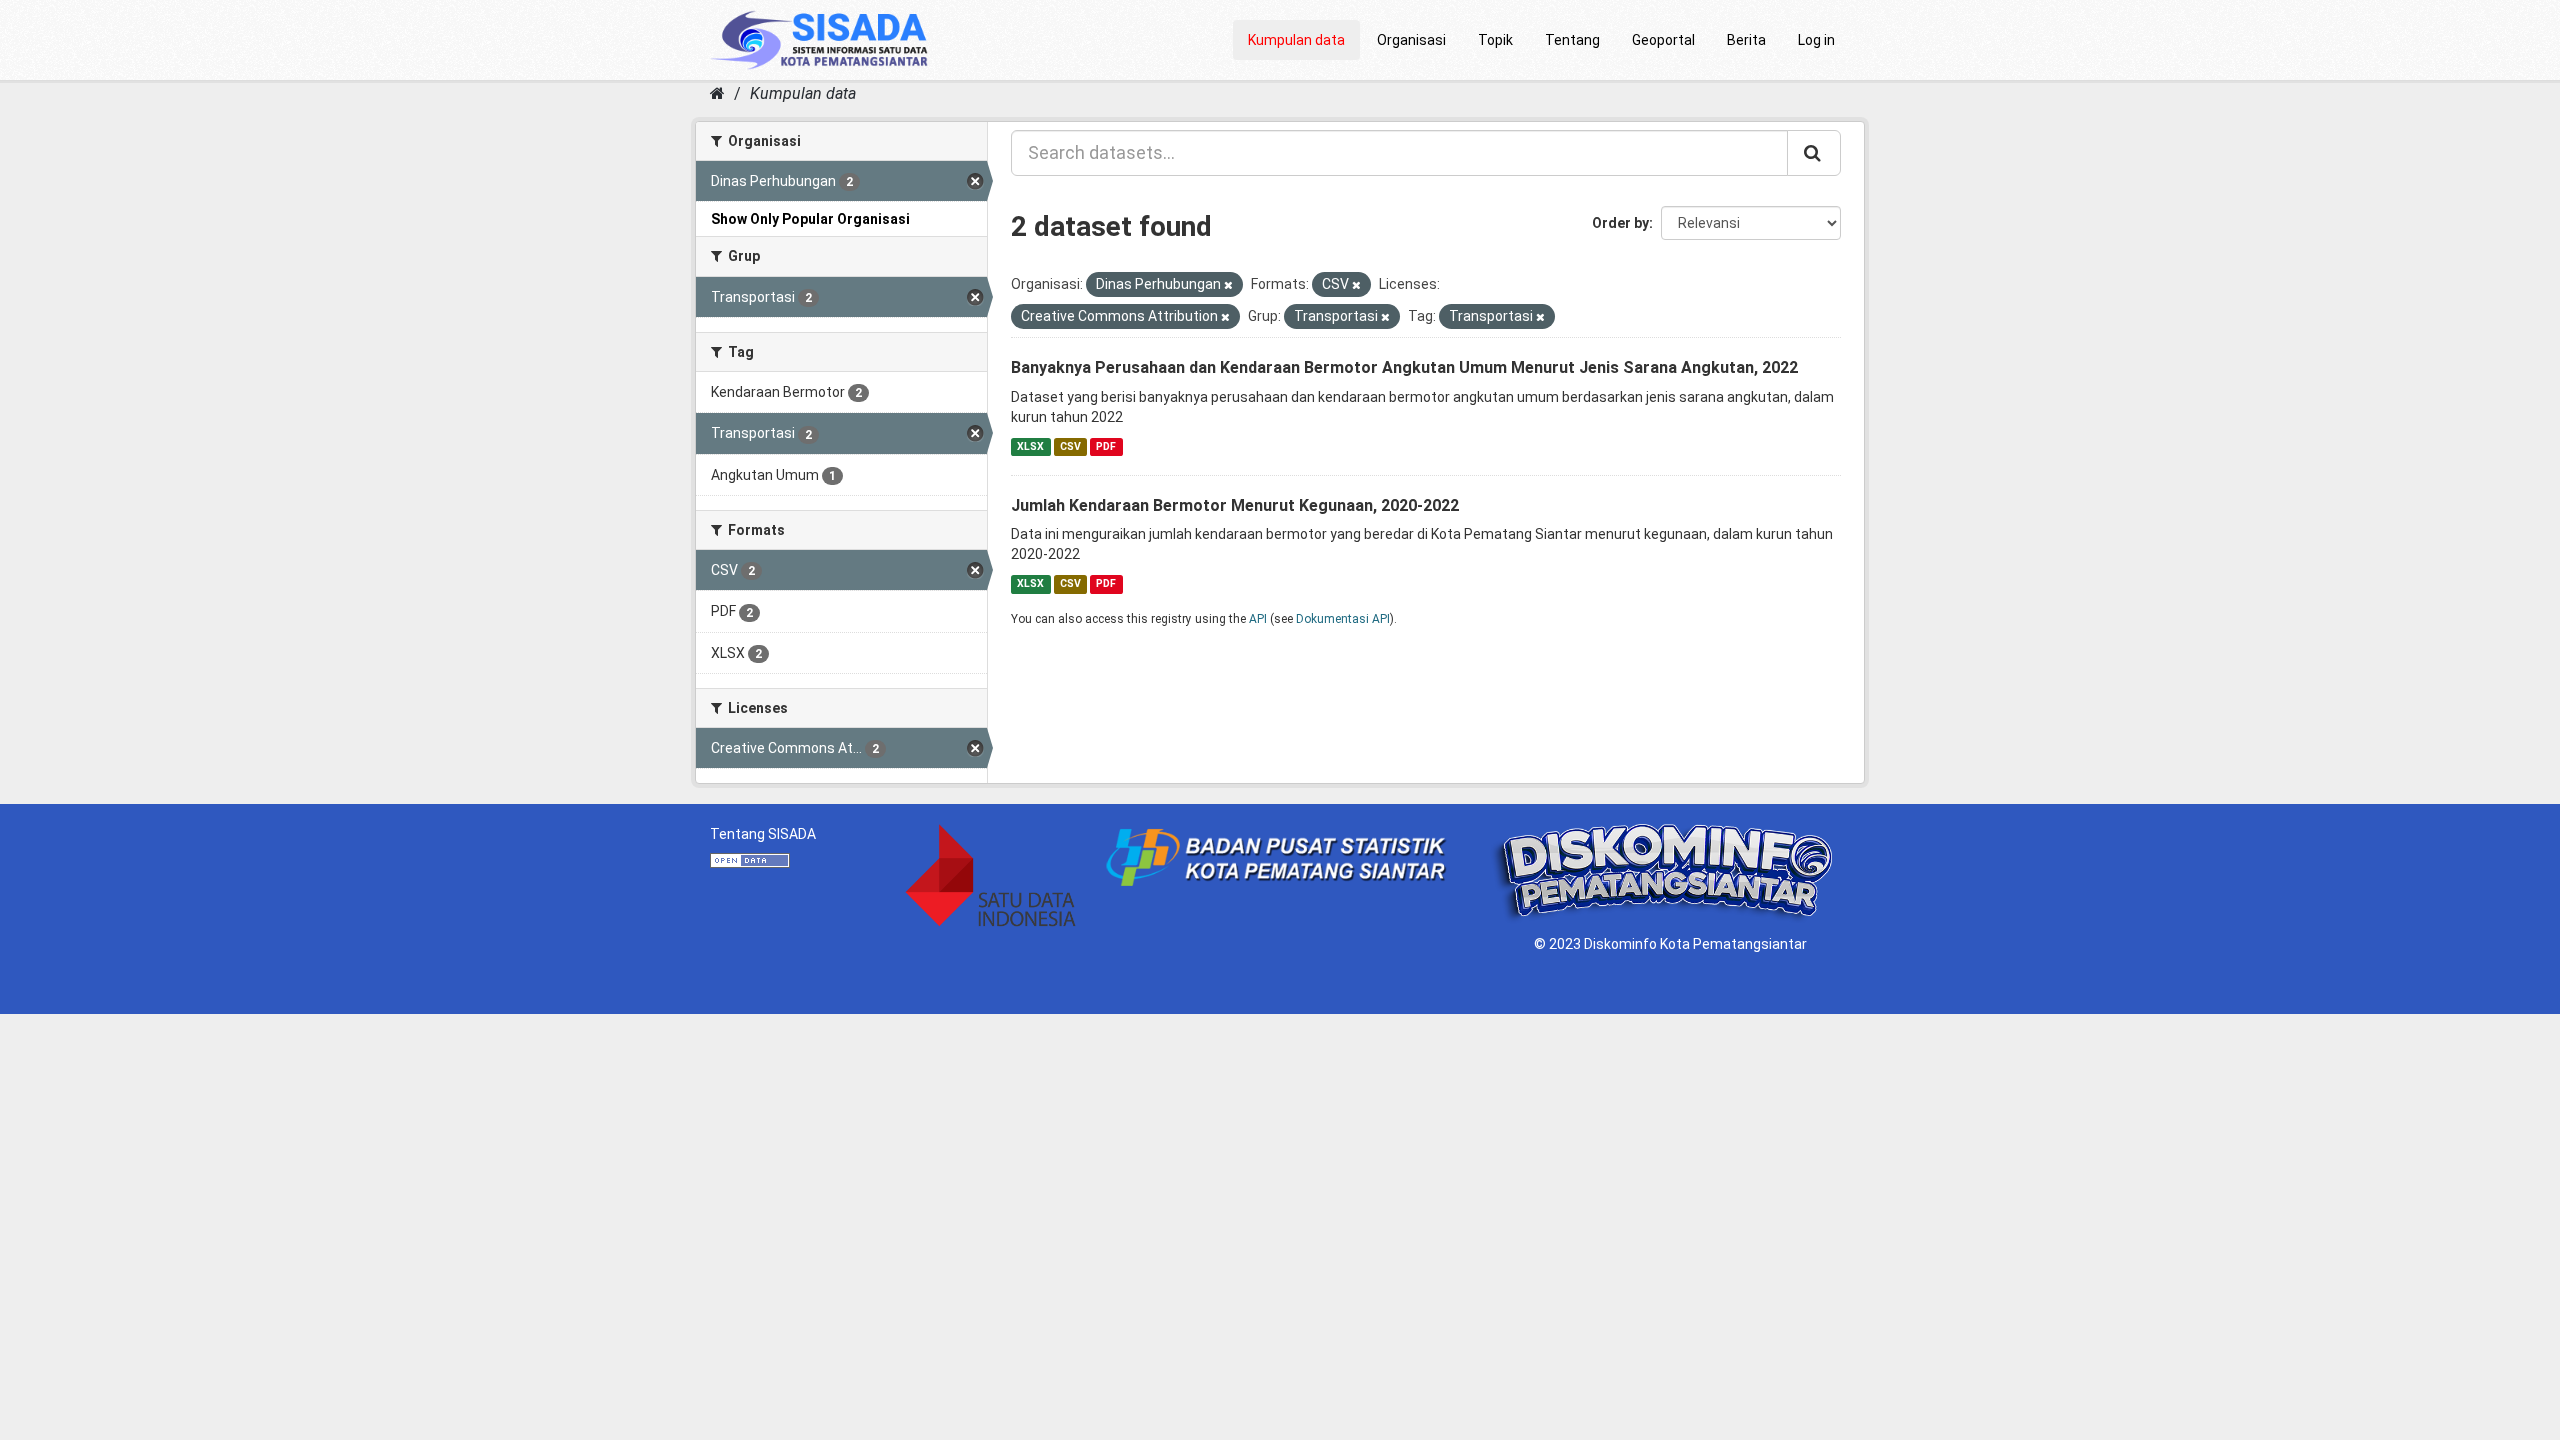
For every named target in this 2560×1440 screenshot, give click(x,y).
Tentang (1572, 40)
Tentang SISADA (763, 834)
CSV (1070, 446)
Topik (1495, 40)
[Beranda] (717, 93)
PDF (1106, 446)
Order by (1620, 223)
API (1258, 619)
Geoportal (1663, 40)
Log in (1816, 40)
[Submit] (1814, 153)
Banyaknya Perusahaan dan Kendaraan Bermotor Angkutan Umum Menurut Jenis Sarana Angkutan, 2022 (1404, 367)
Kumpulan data (1296, 40)
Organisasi (1411, 40)
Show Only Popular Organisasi (810, 219)
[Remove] (1228, 285)
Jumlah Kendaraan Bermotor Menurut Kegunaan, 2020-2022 (1235, 505)
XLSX (1030, 446)
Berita (1746, 40)
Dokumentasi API (1343, 619)
